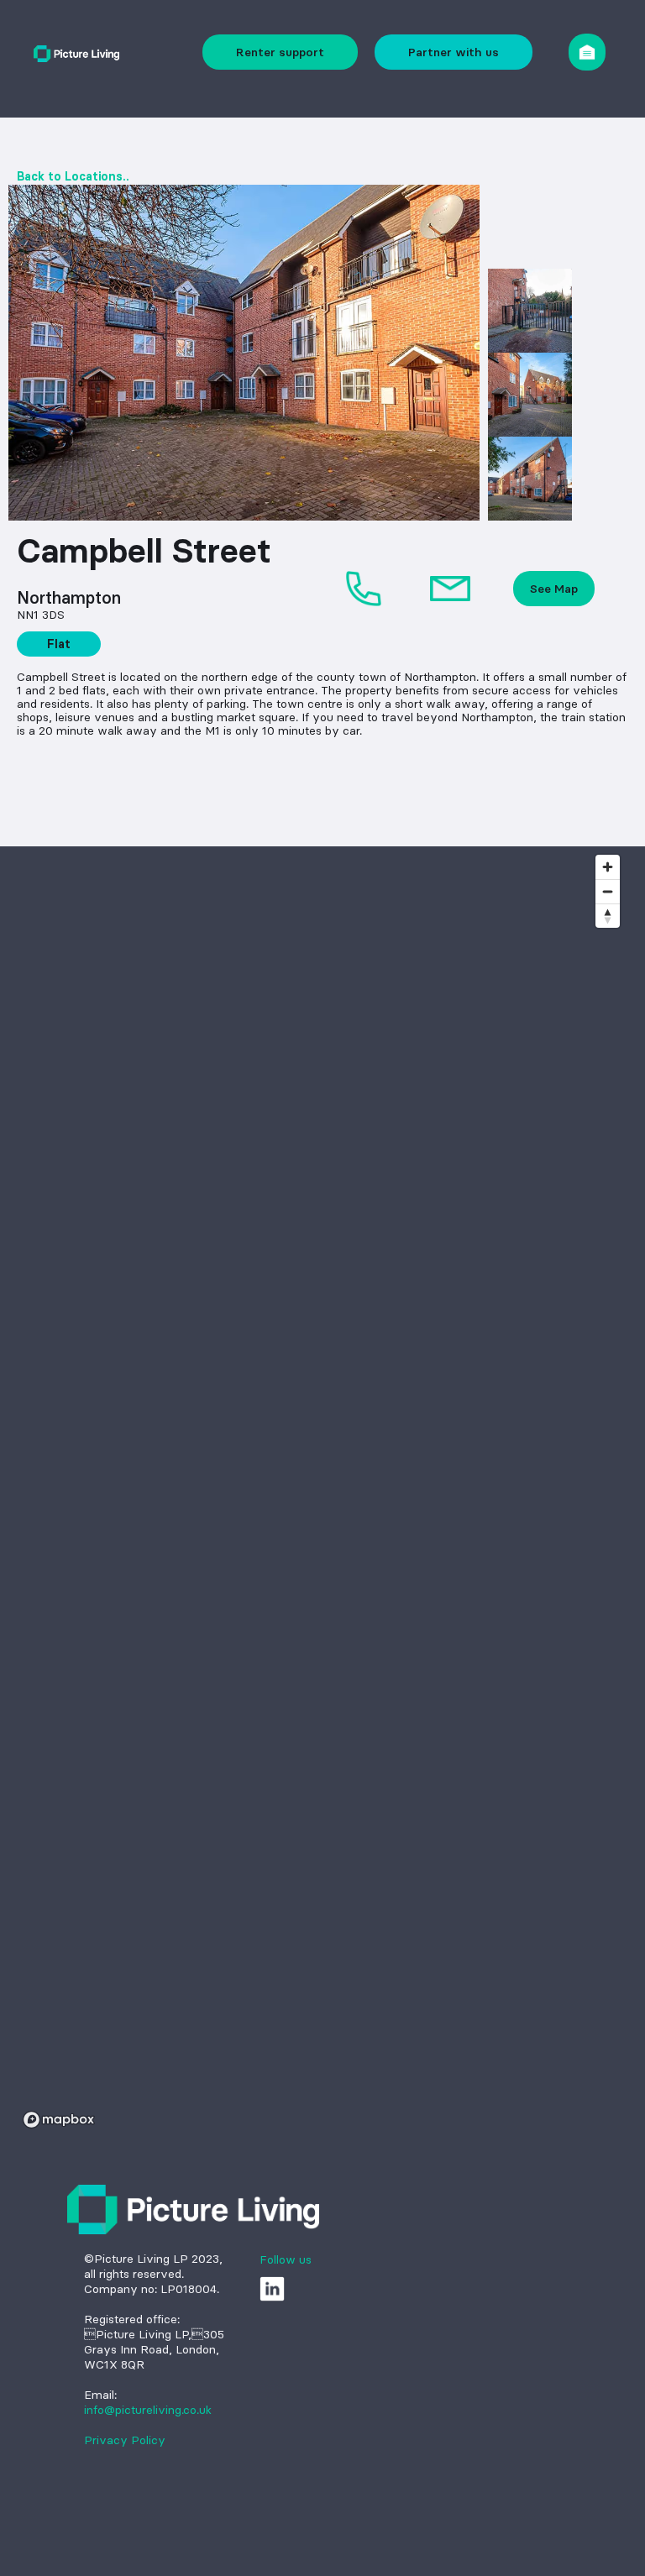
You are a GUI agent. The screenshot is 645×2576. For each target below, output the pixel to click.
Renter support (280, 52)
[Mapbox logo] (59, 2120)
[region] (322, 1490)
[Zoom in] (608, 867)
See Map (554, 589)
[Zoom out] (608, 891)
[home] (76, 52)
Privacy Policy (125, 2440)
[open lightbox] (244, 353)
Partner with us (454, 52)
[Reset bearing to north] (608, 916)
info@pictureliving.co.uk (148, 2410)
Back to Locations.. (73, 176)
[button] (587, 52)
